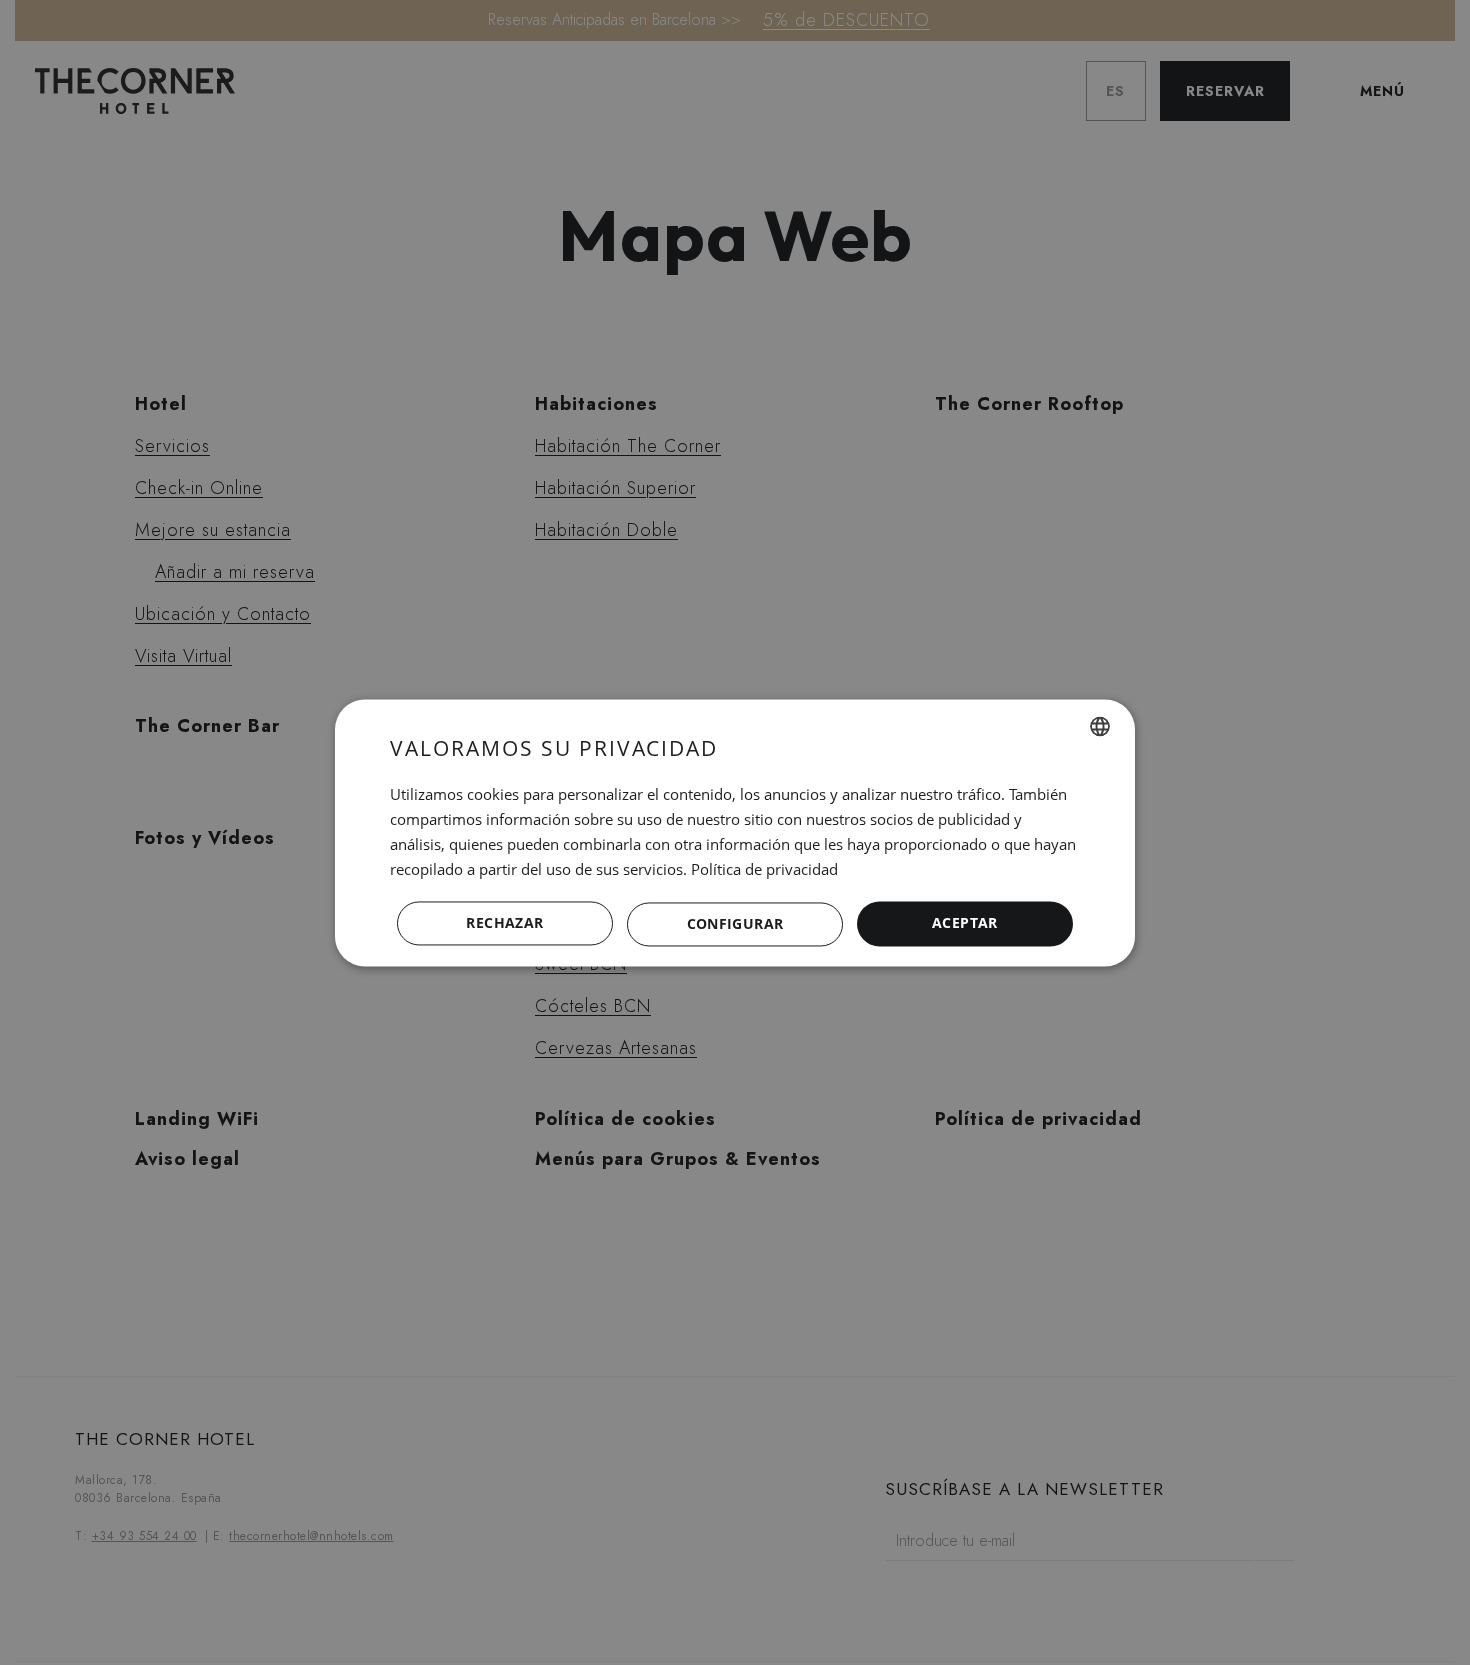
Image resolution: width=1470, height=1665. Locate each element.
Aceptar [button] (965, 922)
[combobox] (1100, 726)
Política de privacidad (764, 869)
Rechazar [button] (504, 922)
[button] (735, 924)
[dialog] (735, 832)
